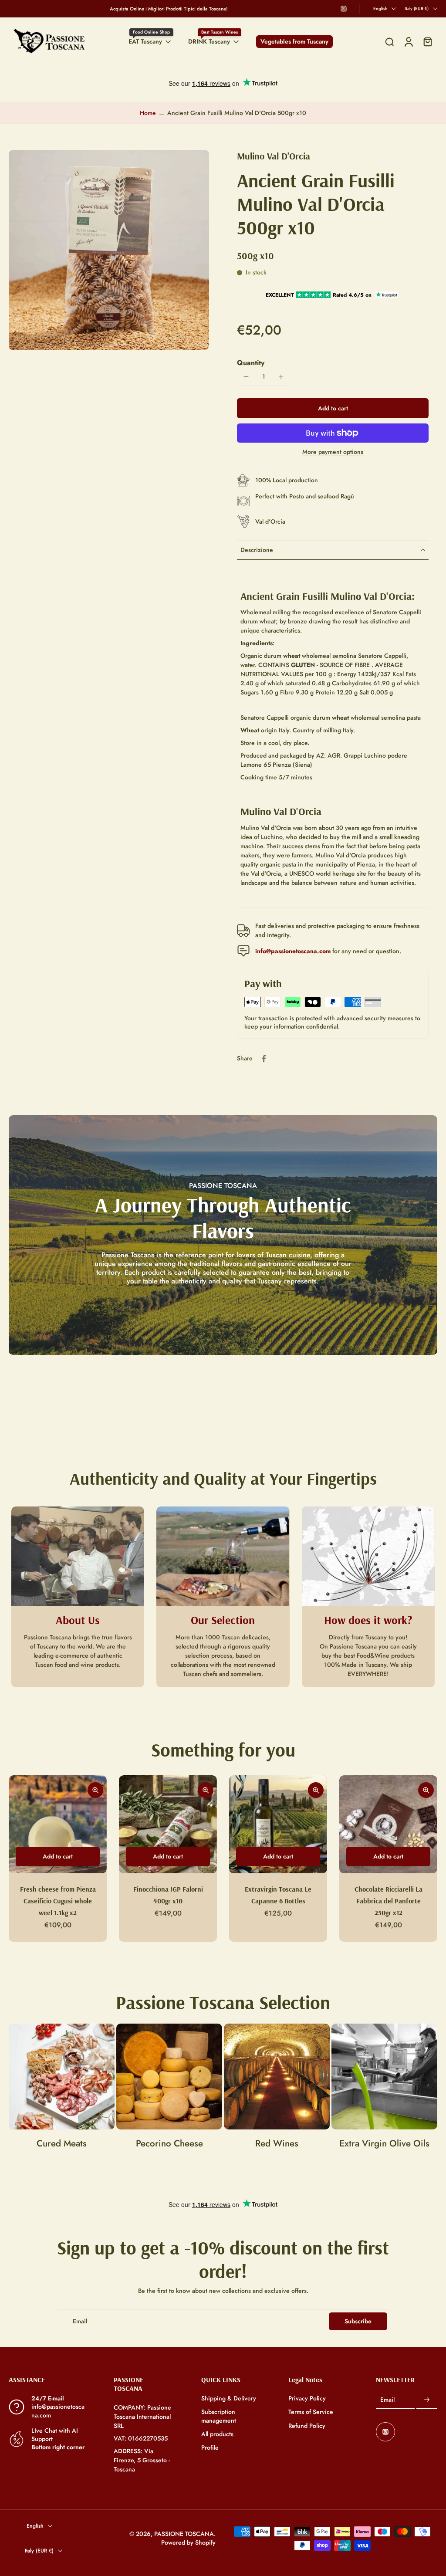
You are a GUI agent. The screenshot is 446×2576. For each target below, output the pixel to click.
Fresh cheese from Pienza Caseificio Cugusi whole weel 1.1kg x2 (58, 1901)
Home (148, 113)
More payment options (333, 452)
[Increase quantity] (281, 377)
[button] (333, 408)
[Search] (389, 42)
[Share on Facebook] (264, 1059)
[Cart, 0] (428, 42)
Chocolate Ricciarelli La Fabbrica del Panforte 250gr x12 (389, 1901)
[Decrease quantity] (246, 376)
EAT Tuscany (145, 41)
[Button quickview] (95, 1790)
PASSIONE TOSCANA (184, 2534)
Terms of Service (311, 2412)
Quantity (251, 363)
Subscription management (219, 2416)
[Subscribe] (427, 2400)
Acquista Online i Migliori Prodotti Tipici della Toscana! (169, 9)
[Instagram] (344, 9)
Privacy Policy (307, 2398)
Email (387, 2400)
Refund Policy (307, 2425)
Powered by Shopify (188, 2542)
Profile (210, 2448)
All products (217, 2434)
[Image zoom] (109, 250)
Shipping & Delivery (229, 2398)
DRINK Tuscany (209, 41)
